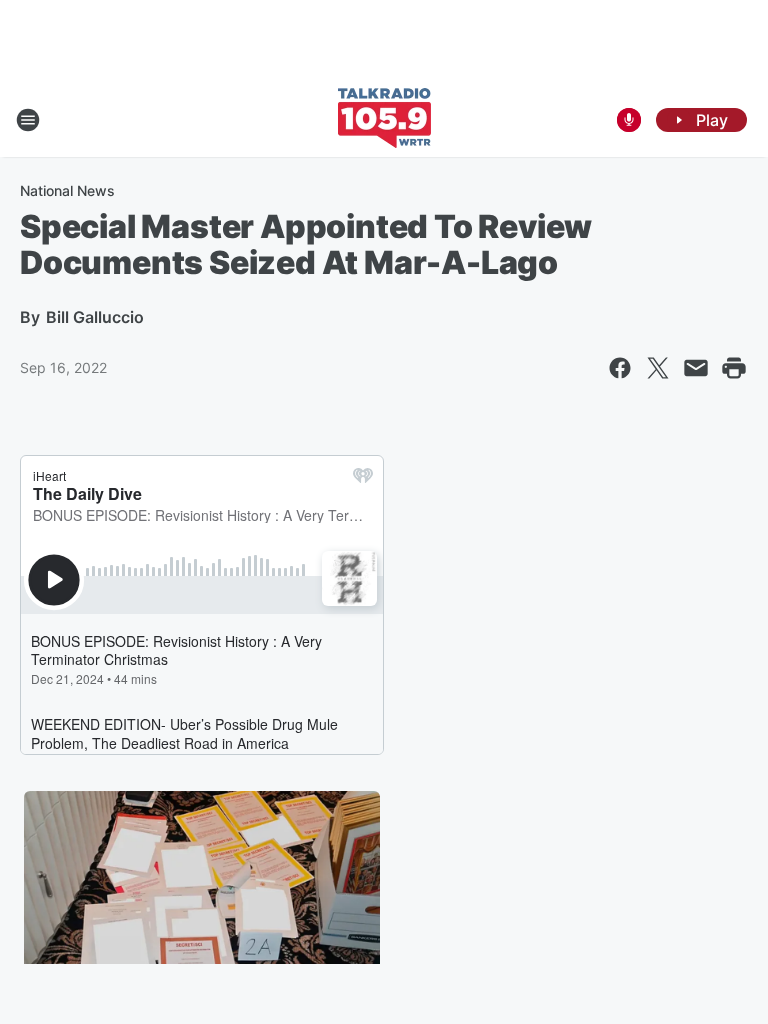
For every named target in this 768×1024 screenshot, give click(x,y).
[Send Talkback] (629, 120)
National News (67, 190)
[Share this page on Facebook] (620, 368)
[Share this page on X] (658, 368)
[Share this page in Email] (696, 368)
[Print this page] (734, 368)
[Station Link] (384, 120)
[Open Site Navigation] (28, 120)
